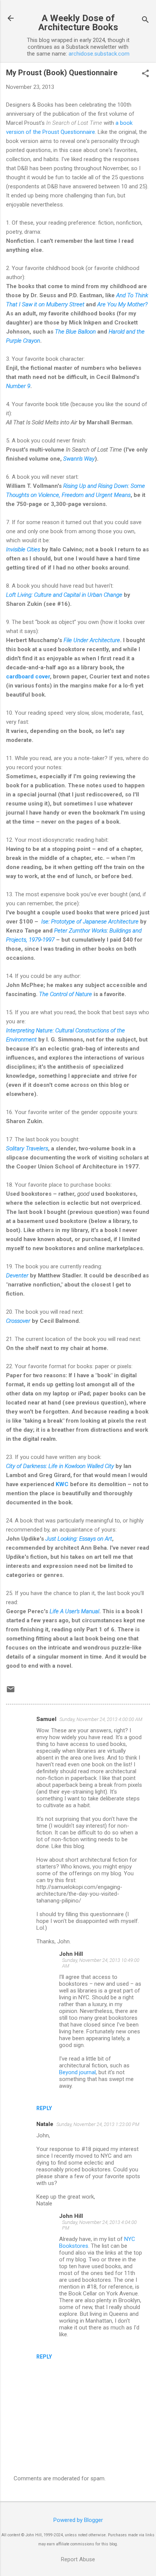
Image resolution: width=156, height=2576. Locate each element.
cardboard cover (28, 677)
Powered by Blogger (78, 2520)
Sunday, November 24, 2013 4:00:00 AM (101, 1719)
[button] (145, 74)
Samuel (46, 1719)
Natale (45, 2124)
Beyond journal (77, 2072)
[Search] (145, 21)
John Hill (71, 1954)
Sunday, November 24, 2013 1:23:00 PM (98, 2124)
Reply (44, 2108)
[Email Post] (11, 1692)
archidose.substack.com (99, 54)
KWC (62, 1484)
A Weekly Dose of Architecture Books (78, 23)
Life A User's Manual (74, 1611)
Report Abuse (78, 2559)
